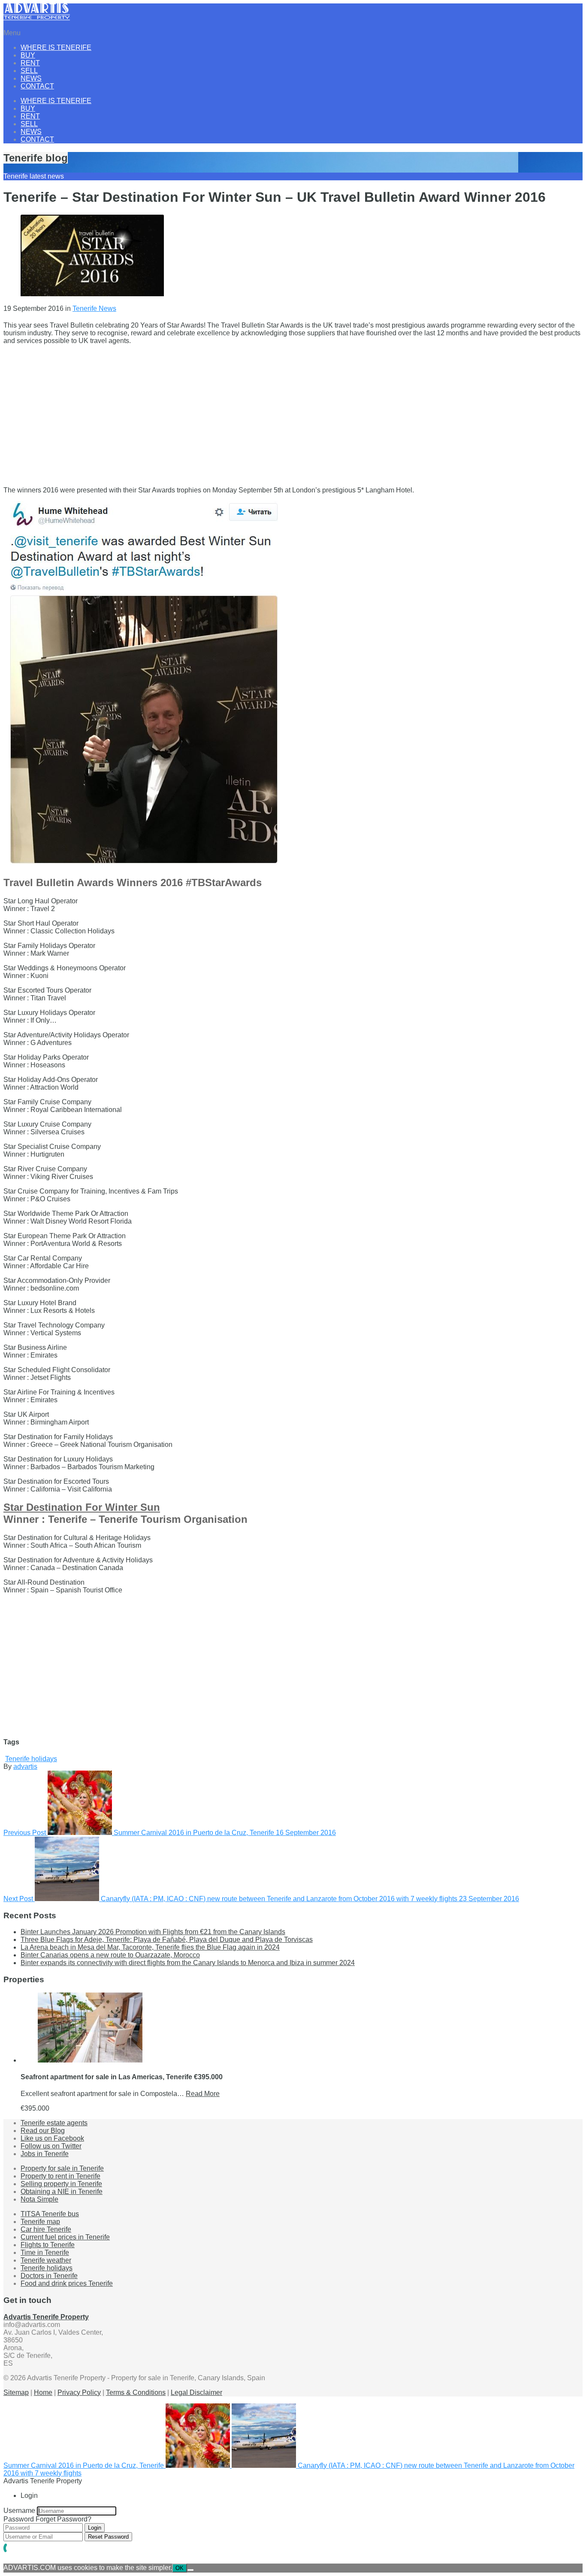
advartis (25, 1766)
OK (180, 2568)
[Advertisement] (261, 412)
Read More (203, 2094)
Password (19, 2519)
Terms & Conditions (136, 2392)
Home (43, 2392)
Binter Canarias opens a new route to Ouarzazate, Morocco (110, 1955)
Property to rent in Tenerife (60, 2176)
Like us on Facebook (52, 2138)
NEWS (31, 78)
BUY (28, 55)
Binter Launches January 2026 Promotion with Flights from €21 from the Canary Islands (153, 1932)
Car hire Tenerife (46, 2229)
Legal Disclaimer (196, 2392)
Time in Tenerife (45, 2252)
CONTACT (37, 86)
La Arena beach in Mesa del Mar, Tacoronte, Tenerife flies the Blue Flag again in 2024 (150, 1947)
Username (19, 2511)
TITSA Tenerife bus (50, 2214)
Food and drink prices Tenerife (67, 2283)
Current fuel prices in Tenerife (65, 2237)
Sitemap (16, 2392)
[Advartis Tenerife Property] (37, 18)
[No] (190, 2570)
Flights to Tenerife (48, 2245)
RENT (30, 63)
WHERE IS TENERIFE (56, 47)
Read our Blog (43, 2131)
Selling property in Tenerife (61, 2184)
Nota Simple (39, 2199)
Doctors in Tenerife (49, 2276)
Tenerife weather (46, 2260)
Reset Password (108, 2537)
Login (95, 2528)
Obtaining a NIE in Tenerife (62, 2192)
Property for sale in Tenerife (62, 2168)
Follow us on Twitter (51, 2146)
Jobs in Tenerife (45, 2154)
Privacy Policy (79, 2392)
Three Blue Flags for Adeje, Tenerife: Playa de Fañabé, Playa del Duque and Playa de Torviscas (167, 1940)
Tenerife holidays (31, 1759)
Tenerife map (40, 2222)
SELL (29, 71)
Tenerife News (94, 308)
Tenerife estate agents (54, 2123)
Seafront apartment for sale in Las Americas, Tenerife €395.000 (122, 2077)
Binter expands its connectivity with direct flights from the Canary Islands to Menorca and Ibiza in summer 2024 (188, 1963)
